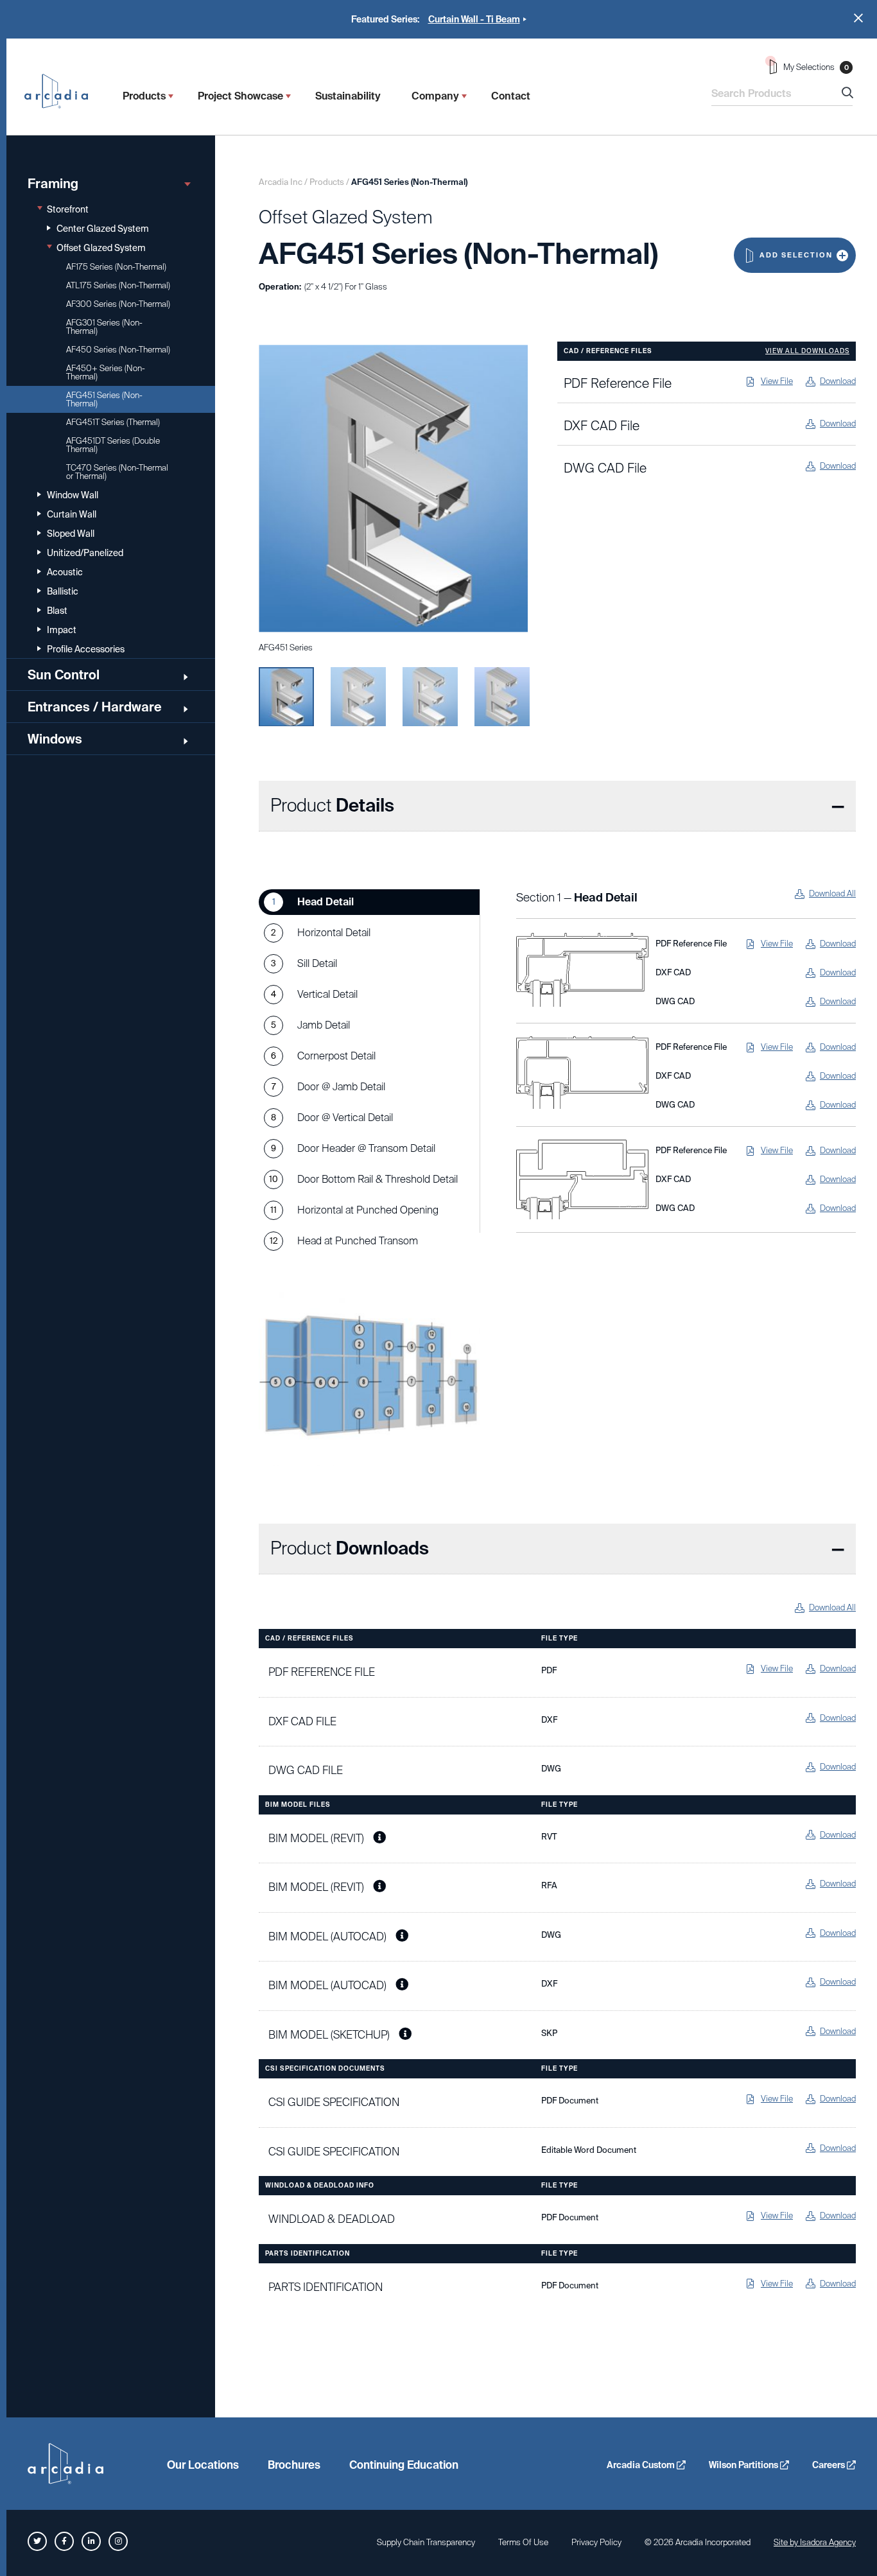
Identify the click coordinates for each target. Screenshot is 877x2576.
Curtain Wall (72, 514)
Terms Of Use (523, 2542)
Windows (55, 739)
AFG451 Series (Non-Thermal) (104, 399)
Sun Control (64, 675)
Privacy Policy (596, 2542)
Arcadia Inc (62, 91)
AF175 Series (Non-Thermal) (116, 267)
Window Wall (73, 495)
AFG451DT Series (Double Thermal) (113, 445)
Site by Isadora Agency (815, 2542)
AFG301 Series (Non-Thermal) (104, 327)
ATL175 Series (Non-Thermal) (118, 285)
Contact (511, 96)
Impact (62, 630)
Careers (829, 2465)
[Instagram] (118, 2541)
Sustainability (348, 96)
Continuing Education (404, 2465)
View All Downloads (807, 351)
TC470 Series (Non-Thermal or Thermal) (117, 472)
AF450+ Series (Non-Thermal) (106, 372)
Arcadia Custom (642, 2465)
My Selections (816, 67)
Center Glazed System (103, 229)
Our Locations (203, 2465)
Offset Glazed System (101, 248)
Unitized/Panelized (85, 553)
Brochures (294, 2465)
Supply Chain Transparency (426, 2542)
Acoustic (65, 572)
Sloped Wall (71, 534)
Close (858, 18)
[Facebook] (64, 2541)
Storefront (68, 209)
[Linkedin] (91, 2541)
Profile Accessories (86, 649)
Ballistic (63, 591)
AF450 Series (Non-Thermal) (118, 350)
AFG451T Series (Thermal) (113, 422)
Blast (57, 611)
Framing (53, 184)
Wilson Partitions (744, 2465)
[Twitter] (37, 2541)
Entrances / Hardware (95, 707)
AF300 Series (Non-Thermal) (118, 304)
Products (144, 96)
